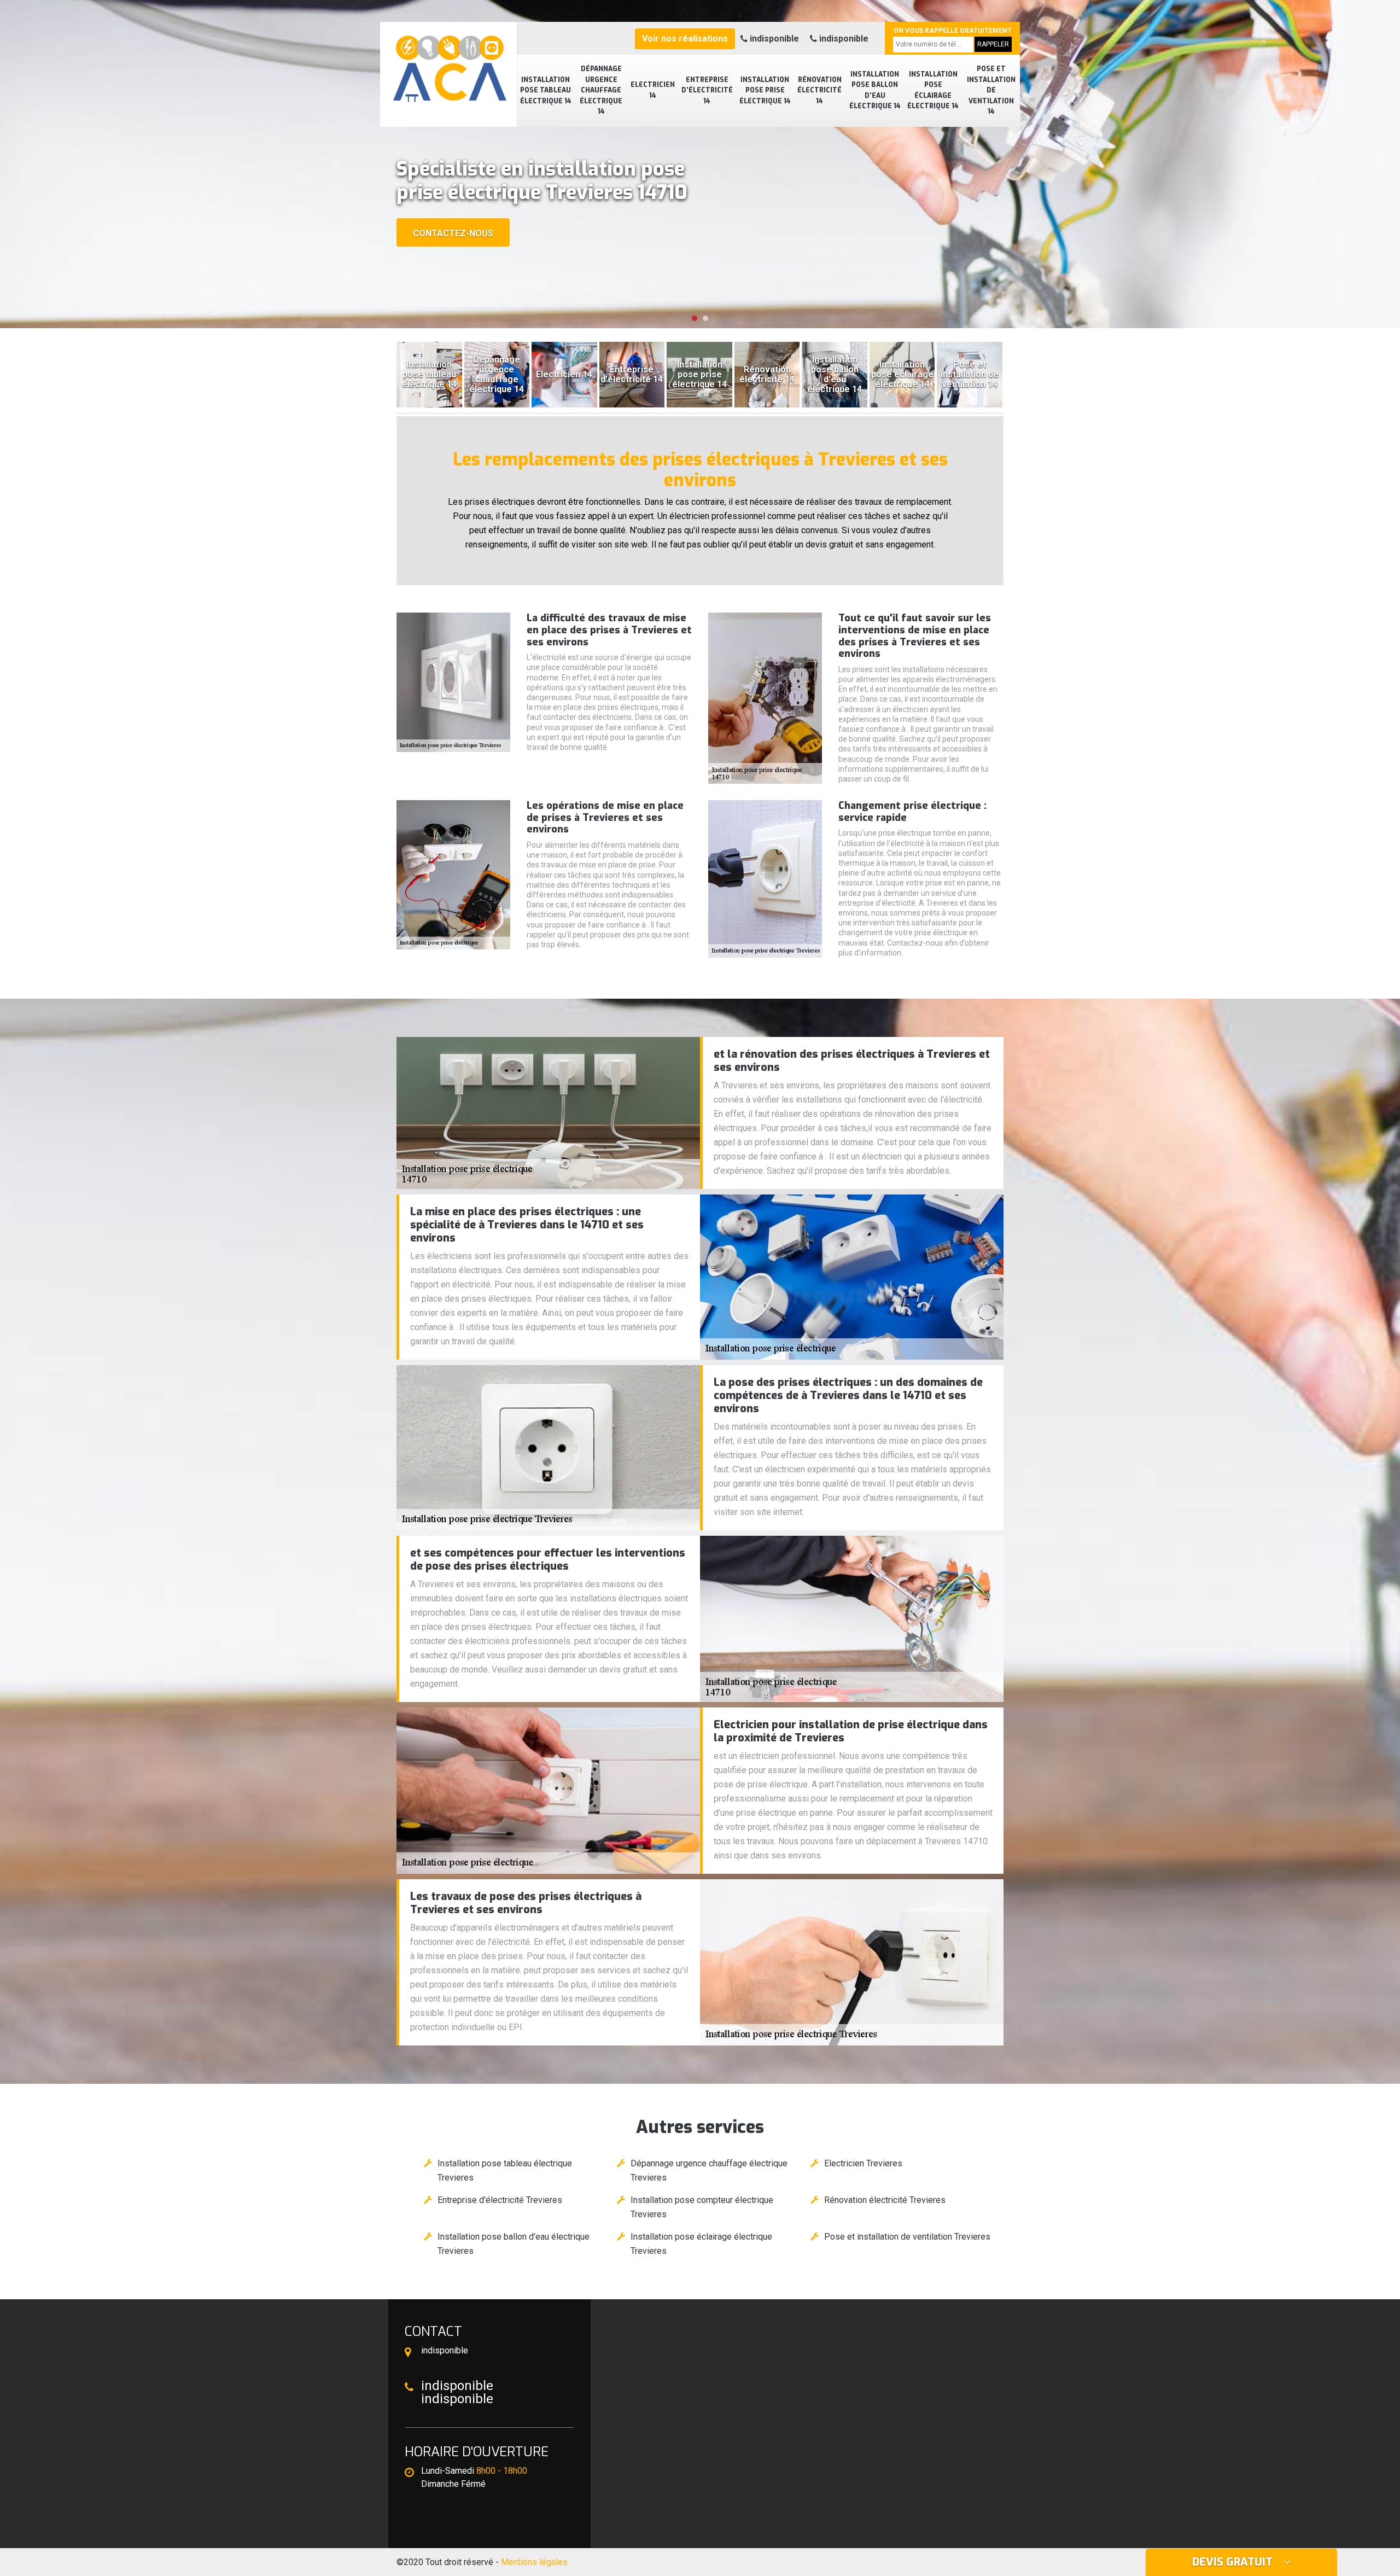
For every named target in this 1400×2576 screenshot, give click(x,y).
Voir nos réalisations (685, 39)
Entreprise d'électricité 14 (707, 91)
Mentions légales (534, 2562)
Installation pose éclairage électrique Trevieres (701, 2244)
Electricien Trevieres (863, 2163)
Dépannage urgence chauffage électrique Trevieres (709, 2170)
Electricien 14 (653, 90)
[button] (695, 318)
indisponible (773, 39)
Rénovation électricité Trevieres (885, 2200)
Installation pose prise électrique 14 (765, 91)
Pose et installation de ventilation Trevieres (907, 2237)
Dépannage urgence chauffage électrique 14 (601, 90)
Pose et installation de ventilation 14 (991, 90)
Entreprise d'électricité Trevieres (500, 2200)
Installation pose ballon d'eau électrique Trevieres (514, 2244)
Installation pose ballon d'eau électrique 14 (875, 91)
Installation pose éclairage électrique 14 (933, 91)
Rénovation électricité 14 (819, 91)
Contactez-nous (453, 233)
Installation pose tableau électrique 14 (546, 91)
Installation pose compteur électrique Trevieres (702, 2207)
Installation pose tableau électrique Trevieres (505, 2170)
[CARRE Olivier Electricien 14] (448, 63)
